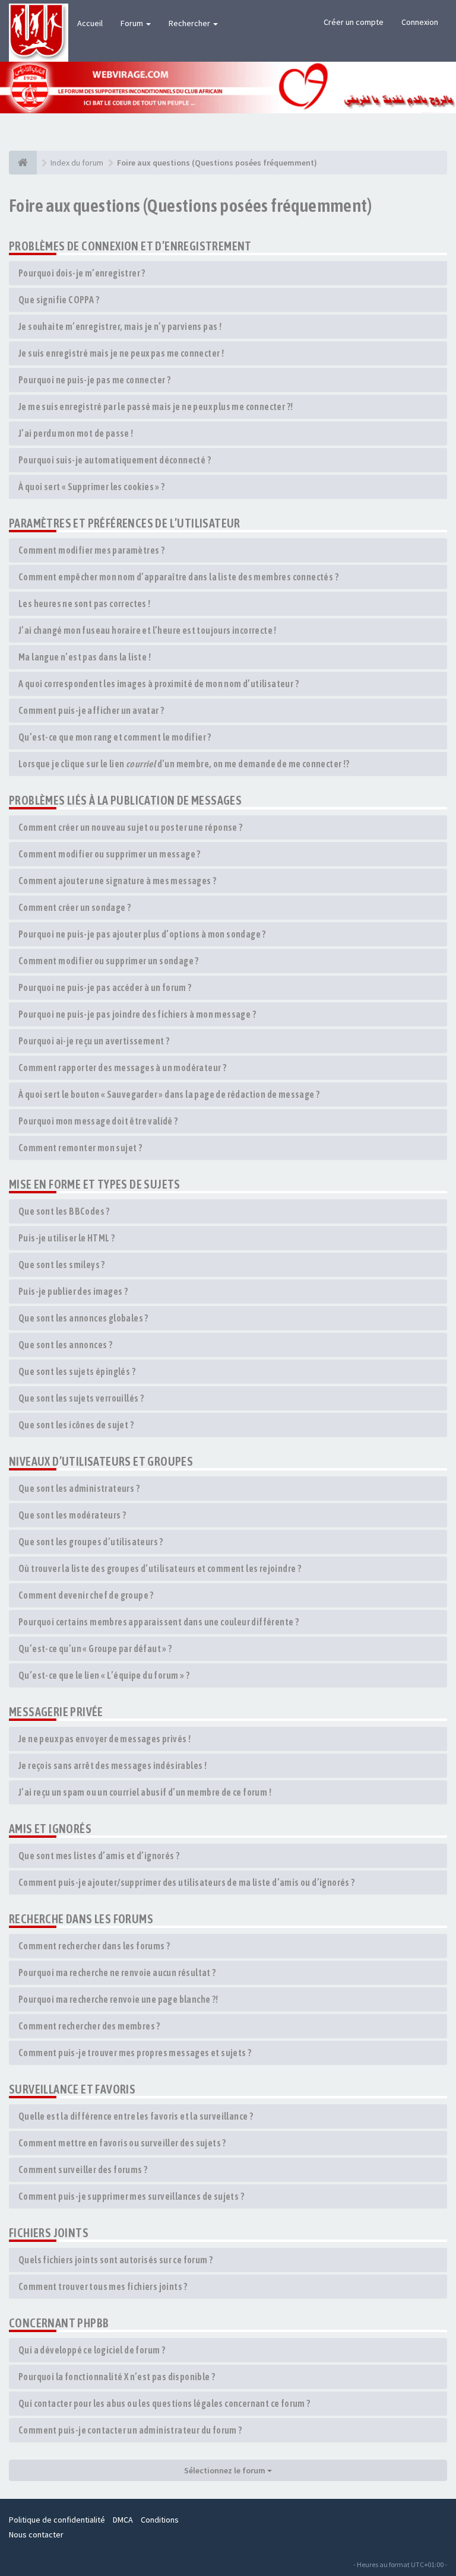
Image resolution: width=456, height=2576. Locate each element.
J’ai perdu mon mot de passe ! (76, 433)
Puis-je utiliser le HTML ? (66, 1238)
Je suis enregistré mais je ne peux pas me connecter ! (121, 353)
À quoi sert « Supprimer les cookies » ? (92, 487)
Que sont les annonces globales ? (83, 1318)
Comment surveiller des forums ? (83, 2170)
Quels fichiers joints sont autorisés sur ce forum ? (115, 2260)
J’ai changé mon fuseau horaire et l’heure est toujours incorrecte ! (148, 630)
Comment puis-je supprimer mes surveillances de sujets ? (131, 2196)
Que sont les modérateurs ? (72, 1515)
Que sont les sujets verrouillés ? (81, 1398)
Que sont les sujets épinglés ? (77, 1371)
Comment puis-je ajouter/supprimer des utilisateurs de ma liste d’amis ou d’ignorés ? (187, 1882)
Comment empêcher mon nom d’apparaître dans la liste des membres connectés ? (178, 577)
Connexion (420, 22)
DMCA (123, 2520)
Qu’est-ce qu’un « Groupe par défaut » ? (95, 1648)
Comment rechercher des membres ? (89, 2026)
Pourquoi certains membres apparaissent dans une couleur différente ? (159, 1622)
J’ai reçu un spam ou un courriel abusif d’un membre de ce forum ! (145, 1792)
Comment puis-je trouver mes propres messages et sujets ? (135, 2053)
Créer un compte (354, 22)
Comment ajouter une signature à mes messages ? (117, 881)
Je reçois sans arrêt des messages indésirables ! (113, 1765)
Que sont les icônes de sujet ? (76, 1425)
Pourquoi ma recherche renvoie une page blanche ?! (118, 1999)
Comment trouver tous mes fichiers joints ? (103, 2286)
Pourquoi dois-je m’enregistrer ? (82, 273)
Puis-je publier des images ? (73, 1291)
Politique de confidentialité (57, 2520)
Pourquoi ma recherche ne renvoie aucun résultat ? (117, 1973)
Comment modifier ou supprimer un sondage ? (109, 961)
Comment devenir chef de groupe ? (86, 1595)
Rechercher (190, 23)
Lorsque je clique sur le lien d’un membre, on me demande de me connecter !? (184, 764)
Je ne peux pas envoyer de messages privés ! (104, 1739)
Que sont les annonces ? (65, 1345)
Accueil (90, 23)
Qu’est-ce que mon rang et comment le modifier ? (115, 737)
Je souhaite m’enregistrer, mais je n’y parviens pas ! (120, 326)
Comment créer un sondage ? (75, 907)
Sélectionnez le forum (226, 2470)
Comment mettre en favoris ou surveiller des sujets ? (122, 2143)
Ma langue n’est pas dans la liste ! (85, 657)
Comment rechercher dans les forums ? (94, 1946)
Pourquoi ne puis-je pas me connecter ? (94, 380)
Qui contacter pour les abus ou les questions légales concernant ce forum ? (164, 2403)
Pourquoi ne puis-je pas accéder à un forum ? (105, 987)
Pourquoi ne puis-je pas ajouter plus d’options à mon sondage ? (142, 934)
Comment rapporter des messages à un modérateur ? (122, 1068)
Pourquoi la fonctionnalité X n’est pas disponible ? (117, 2377)
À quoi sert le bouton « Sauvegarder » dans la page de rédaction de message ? (169, 1094)
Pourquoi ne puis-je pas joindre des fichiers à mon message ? (137, 1014)
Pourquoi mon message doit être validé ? (98, 1121)
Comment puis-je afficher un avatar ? (91, 710)
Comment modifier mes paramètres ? (91, 550)
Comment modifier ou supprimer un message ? (110, 854)
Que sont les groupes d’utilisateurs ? (91, 1542)
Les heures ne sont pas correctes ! (85, 603)
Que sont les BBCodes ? (64, 1211)
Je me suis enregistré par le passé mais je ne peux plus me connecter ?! (156, 406)
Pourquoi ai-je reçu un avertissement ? (94, 1041)
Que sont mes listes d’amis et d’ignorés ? (99, 1856)
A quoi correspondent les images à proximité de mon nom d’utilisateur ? (159, 684)
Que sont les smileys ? (62, 1265)
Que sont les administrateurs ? (79, 1488)
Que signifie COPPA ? (59, 300)
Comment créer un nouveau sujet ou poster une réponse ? (131, 827)
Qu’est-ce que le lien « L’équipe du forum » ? (104, 1675)
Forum (133, 23)
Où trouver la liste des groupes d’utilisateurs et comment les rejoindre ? (160, 1568)
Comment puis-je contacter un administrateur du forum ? (130, 2430)
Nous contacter (36, 2534)
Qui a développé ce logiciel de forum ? (92, 2350)
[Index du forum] (23, 163)
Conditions (160, 2520)
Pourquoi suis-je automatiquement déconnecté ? (115, 460)
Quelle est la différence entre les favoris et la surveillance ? (136, 2116)
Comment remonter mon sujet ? (80, 1148)
